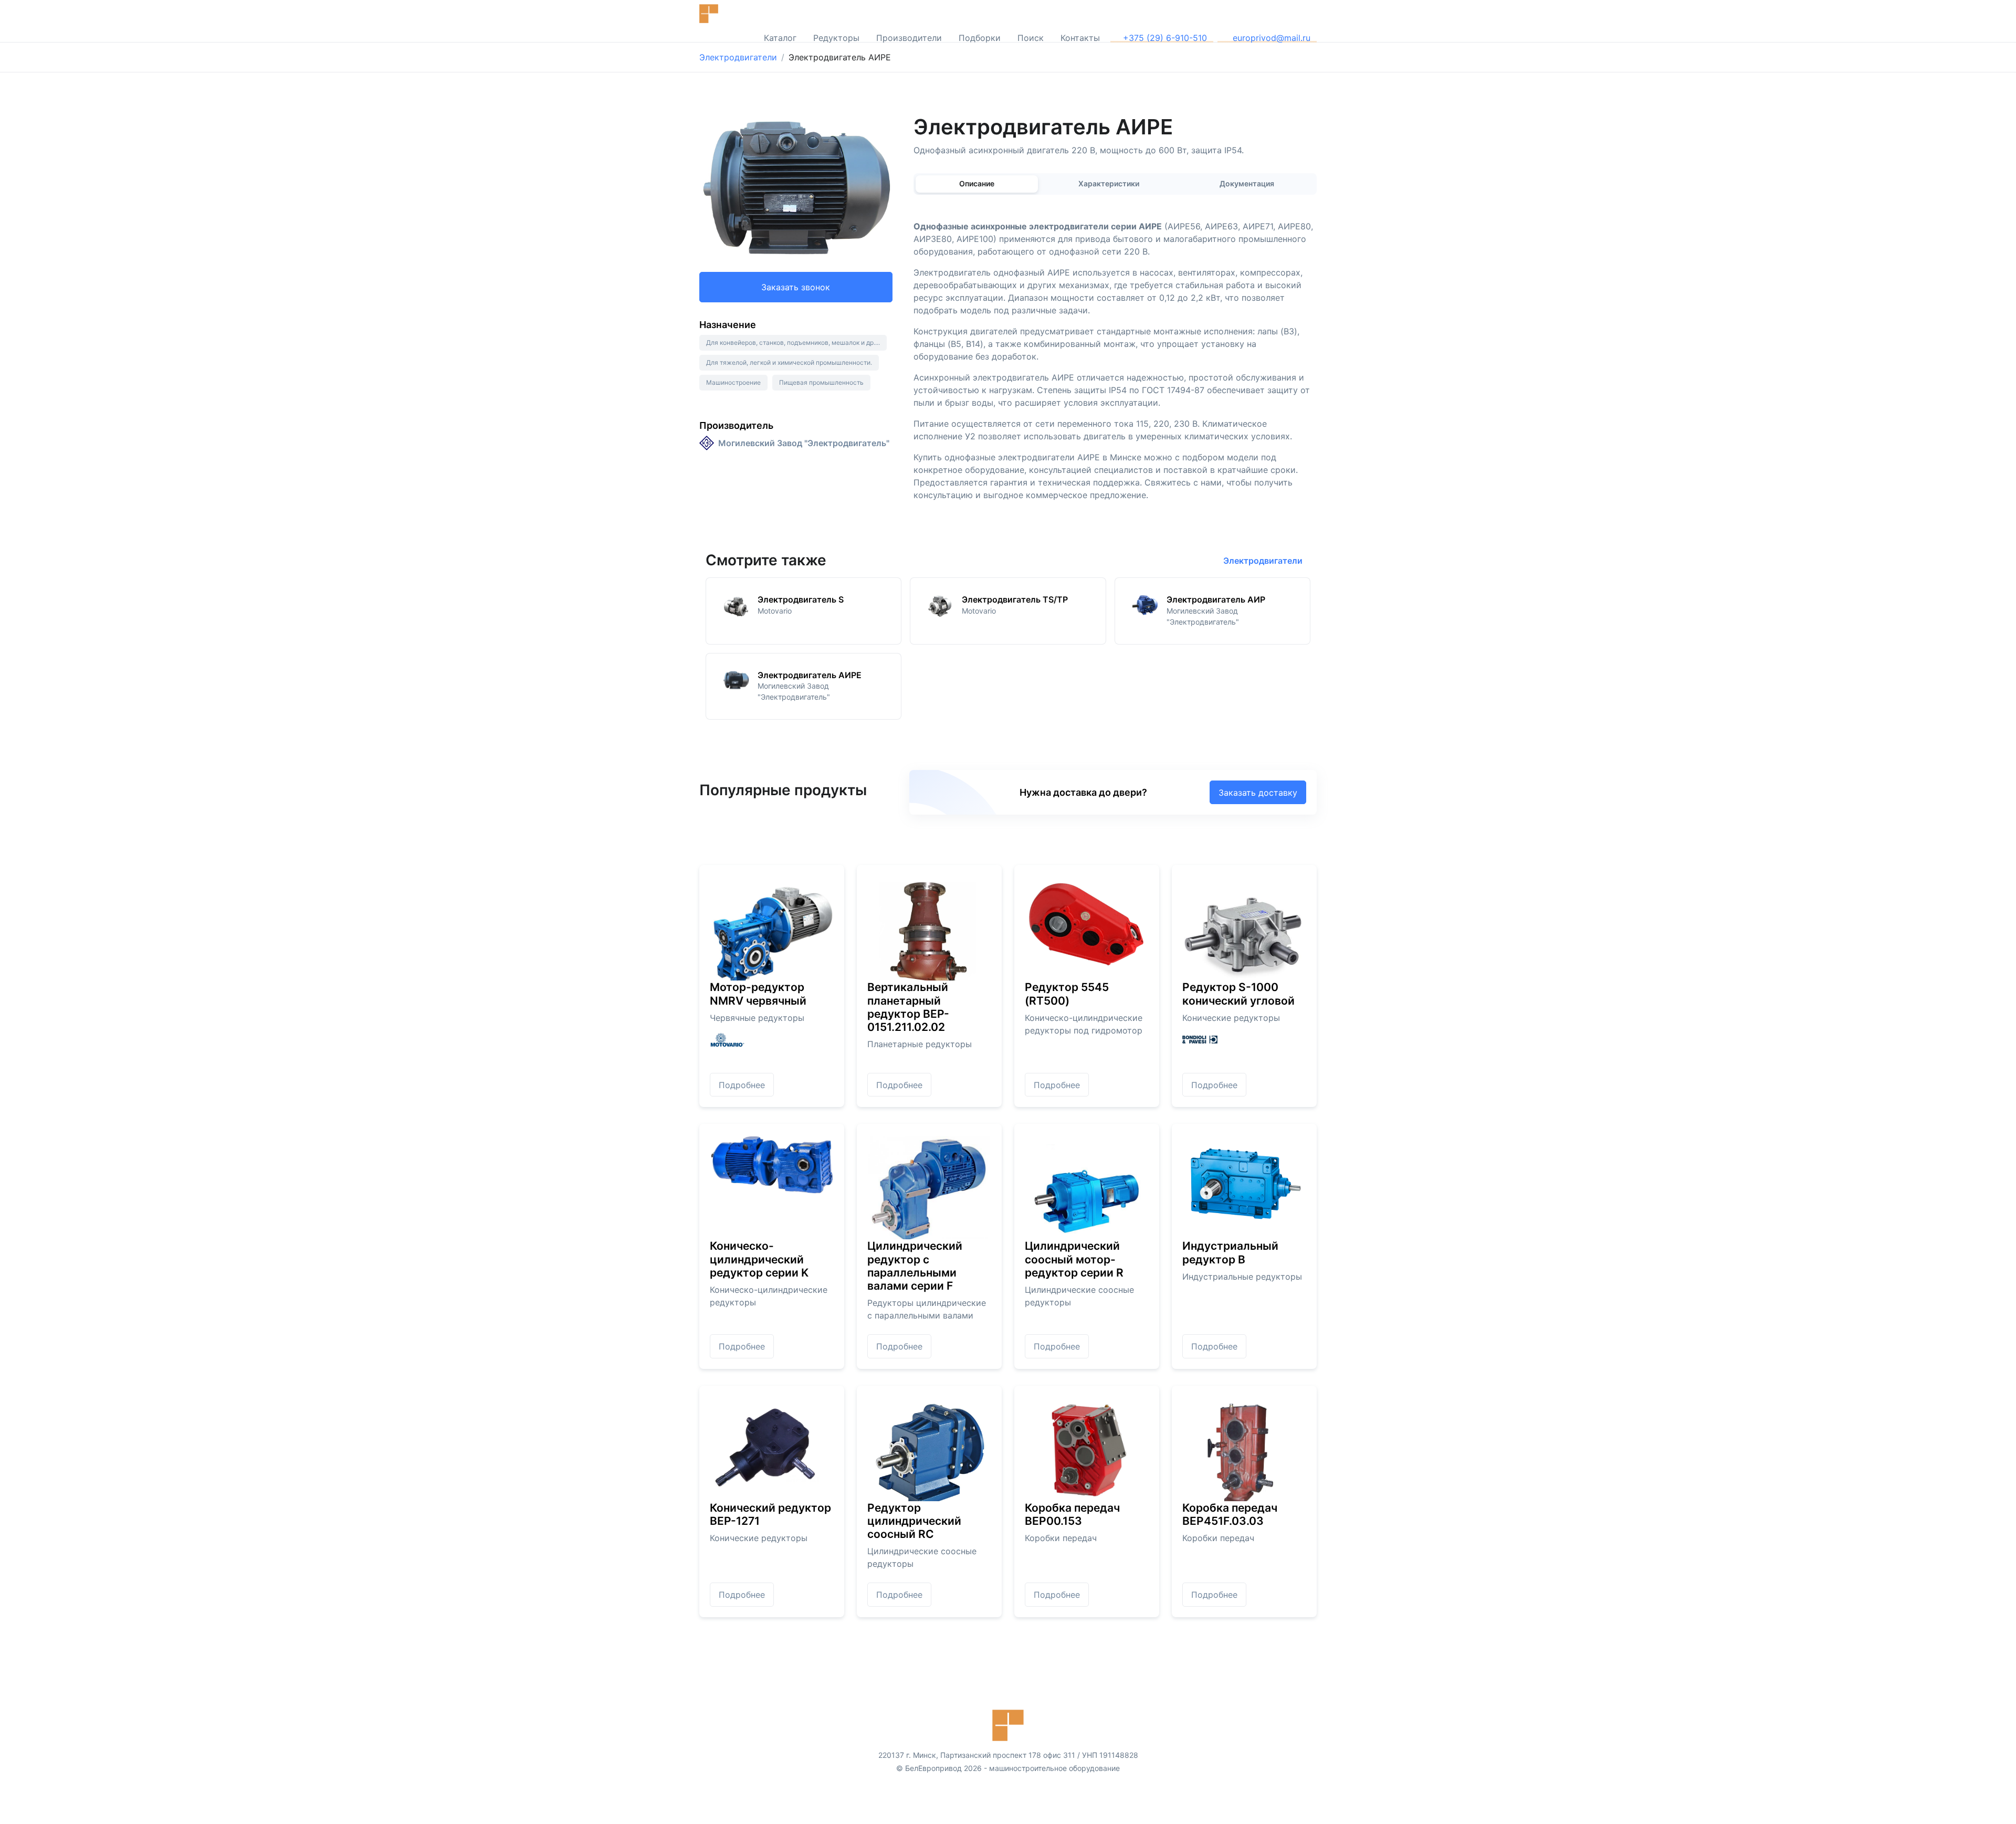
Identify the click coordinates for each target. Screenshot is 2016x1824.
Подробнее (742, 1085)
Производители (909, 38)
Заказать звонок (796, 287)
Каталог (780, 38)
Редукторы (836, 38)
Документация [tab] (1247, 183)
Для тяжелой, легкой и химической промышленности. (789, 362)
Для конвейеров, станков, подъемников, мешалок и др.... (793, 342)
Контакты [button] (1080, 38)
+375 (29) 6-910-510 (1165, 38)
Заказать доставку (1258, 793)
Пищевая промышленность (821, 382)
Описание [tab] (977, 183)
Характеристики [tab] (1109, 183)
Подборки (980, 38)
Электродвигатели (738, 57)
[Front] (731, 14)
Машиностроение (733, 382)
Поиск (1031, 38)
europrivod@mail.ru (1270, 38)
